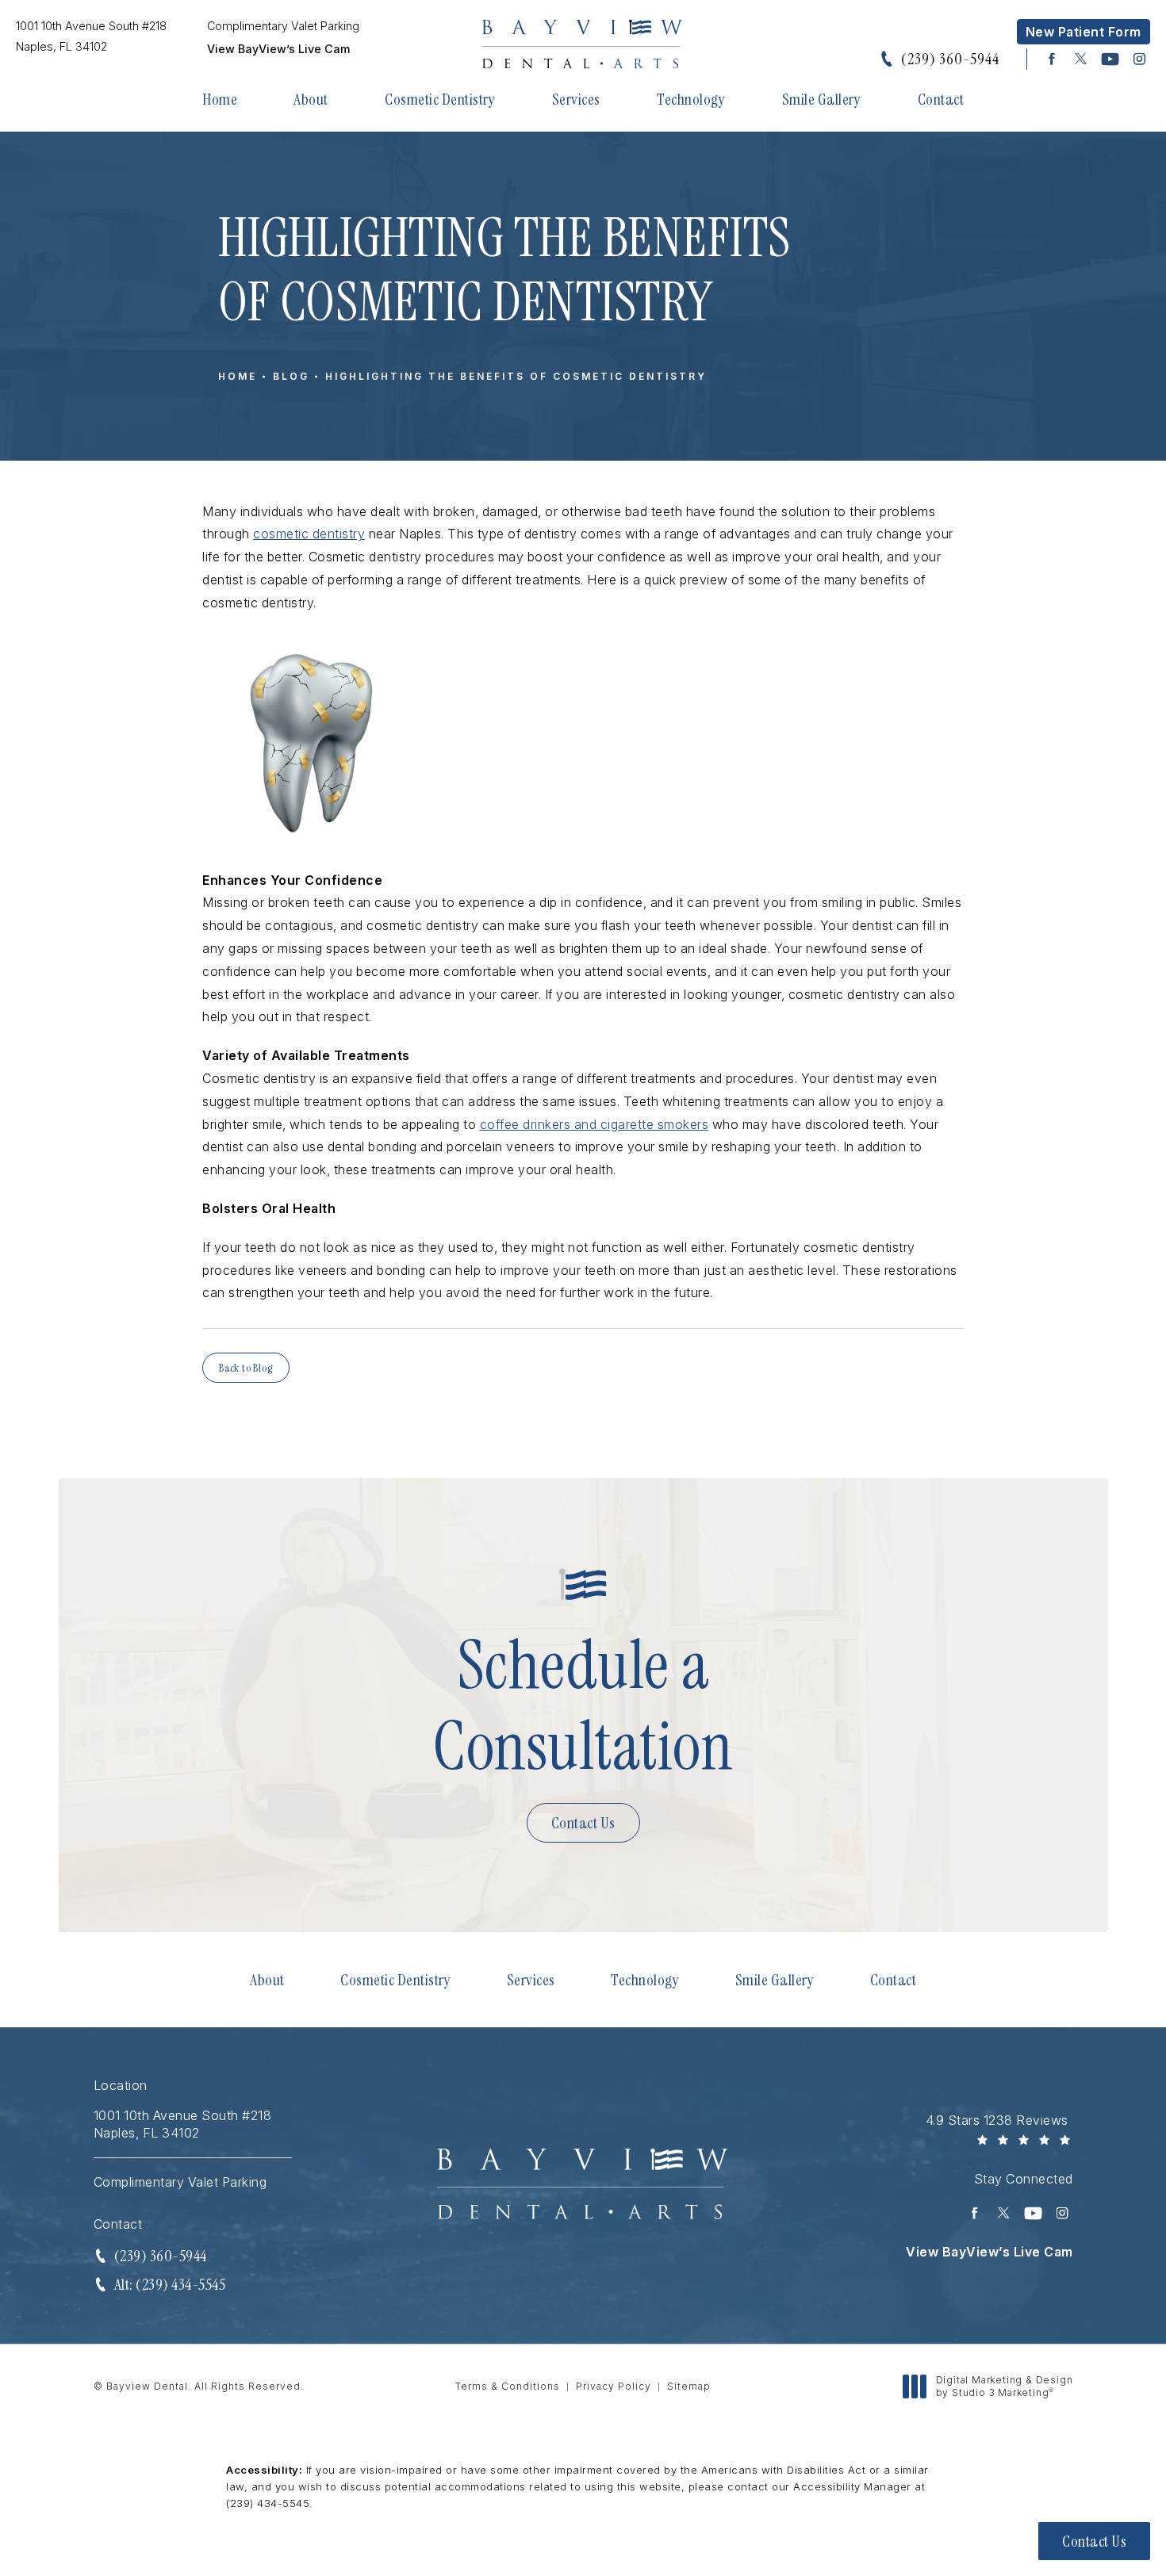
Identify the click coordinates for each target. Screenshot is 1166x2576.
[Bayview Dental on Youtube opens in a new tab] (1110, 59)
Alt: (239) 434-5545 (170, 2284)
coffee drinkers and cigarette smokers (595, 1124)
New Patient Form (1084, 32)
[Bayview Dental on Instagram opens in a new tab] (1139, 59)
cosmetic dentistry (309, 534)
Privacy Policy (614, 2386)
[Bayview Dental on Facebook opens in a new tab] (1051, 59)
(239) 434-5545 (268, 2503)
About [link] (311, 99)
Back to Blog (246, 1368)
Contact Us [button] (1094, 2541)
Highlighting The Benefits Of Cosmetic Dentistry (516, 376)
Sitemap (689, 2386)
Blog (291, 376)
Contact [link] (941, 99)
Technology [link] (691, 99)
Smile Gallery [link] (822, 99)
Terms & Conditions (508, 2386)
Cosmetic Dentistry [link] (440, 99)
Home (238, 376)
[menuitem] (1051, 59)
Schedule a (583, 1706)
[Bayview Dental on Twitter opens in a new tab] (1081, 59)
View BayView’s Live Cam (278, 49)
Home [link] (220, 99)
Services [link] (576, 99)
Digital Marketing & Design (1004, 2386)
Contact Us (583, 1823)
